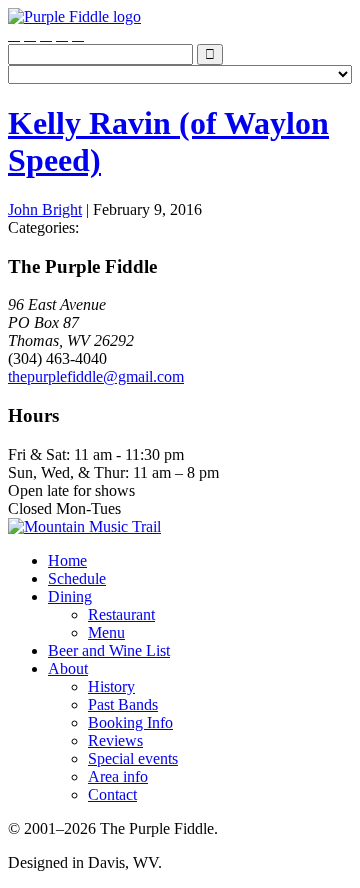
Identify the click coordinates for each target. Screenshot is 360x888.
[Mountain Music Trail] (84, 526)
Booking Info (130, 722)
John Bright (45, 209)
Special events (133, 758)
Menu (106, 632)
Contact (112, 794)
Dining (70, 596)
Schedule (77, 578)
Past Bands (123, 704)
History (111, 686)
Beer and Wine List (109, 650)
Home (67, 560)
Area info (118, 776)
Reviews (115, 740)
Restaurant (121, 614)
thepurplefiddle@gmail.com (96, 376)
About (68, 668)
